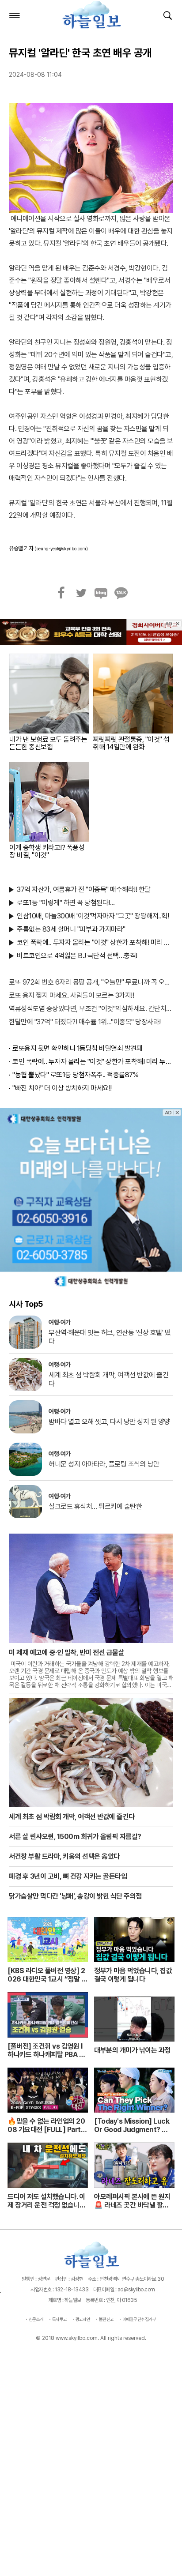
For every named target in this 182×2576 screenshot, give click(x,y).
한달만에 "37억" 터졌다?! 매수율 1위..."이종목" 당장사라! (85, 1022)
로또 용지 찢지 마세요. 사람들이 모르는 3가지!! (71, 995)
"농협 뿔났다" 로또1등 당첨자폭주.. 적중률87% (75, 1075)
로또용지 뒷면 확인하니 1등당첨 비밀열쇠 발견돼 (77, 1048)
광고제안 (83, 2319)
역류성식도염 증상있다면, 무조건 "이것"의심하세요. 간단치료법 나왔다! (91, 1009)
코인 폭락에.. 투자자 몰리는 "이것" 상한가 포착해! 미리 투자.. (95, 942)
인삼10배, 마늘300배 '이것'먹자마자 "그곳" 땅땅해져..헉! (93, 916)
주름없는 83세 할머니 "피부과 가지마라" (71, 929)
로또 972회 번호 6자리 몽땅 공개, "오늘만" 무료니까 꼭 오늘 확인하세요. (91, 982)
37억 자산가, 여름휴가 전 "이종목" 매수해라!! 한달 (84, 889)
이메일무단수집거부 (139, 2319)
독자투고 (60, 2319)
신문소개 (36, 2319)
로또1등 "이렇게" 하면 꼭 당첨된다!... (66, 903)
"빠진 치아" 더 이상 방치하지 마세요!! (62, 1088)
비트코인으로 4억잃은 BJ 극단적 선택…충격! (77, 956)
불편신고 (106, 2319)
